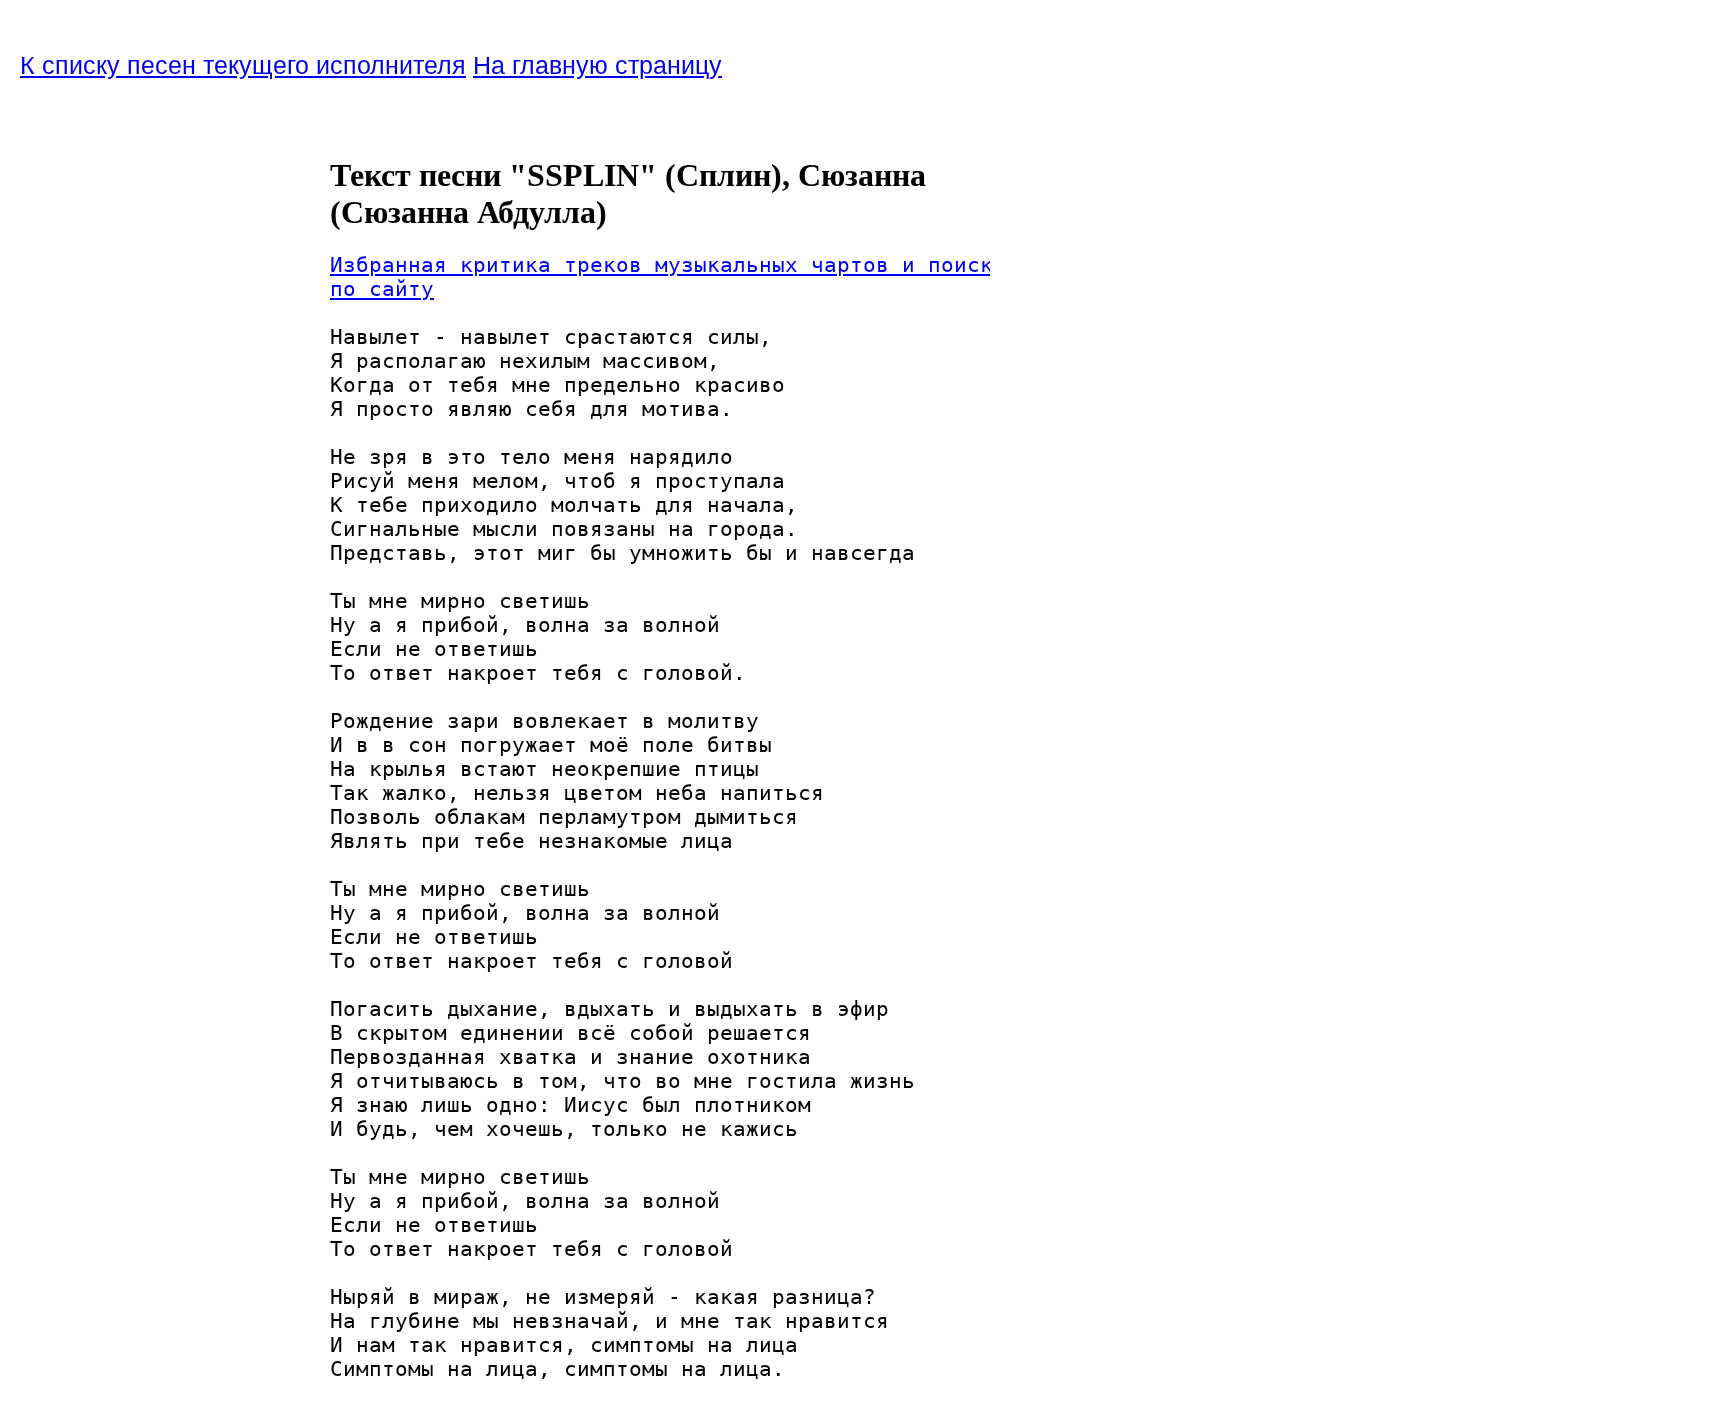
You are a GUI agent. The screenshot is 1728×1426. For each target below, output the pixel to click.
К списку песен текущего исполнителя (243, 65)
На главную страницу (597, 65)
